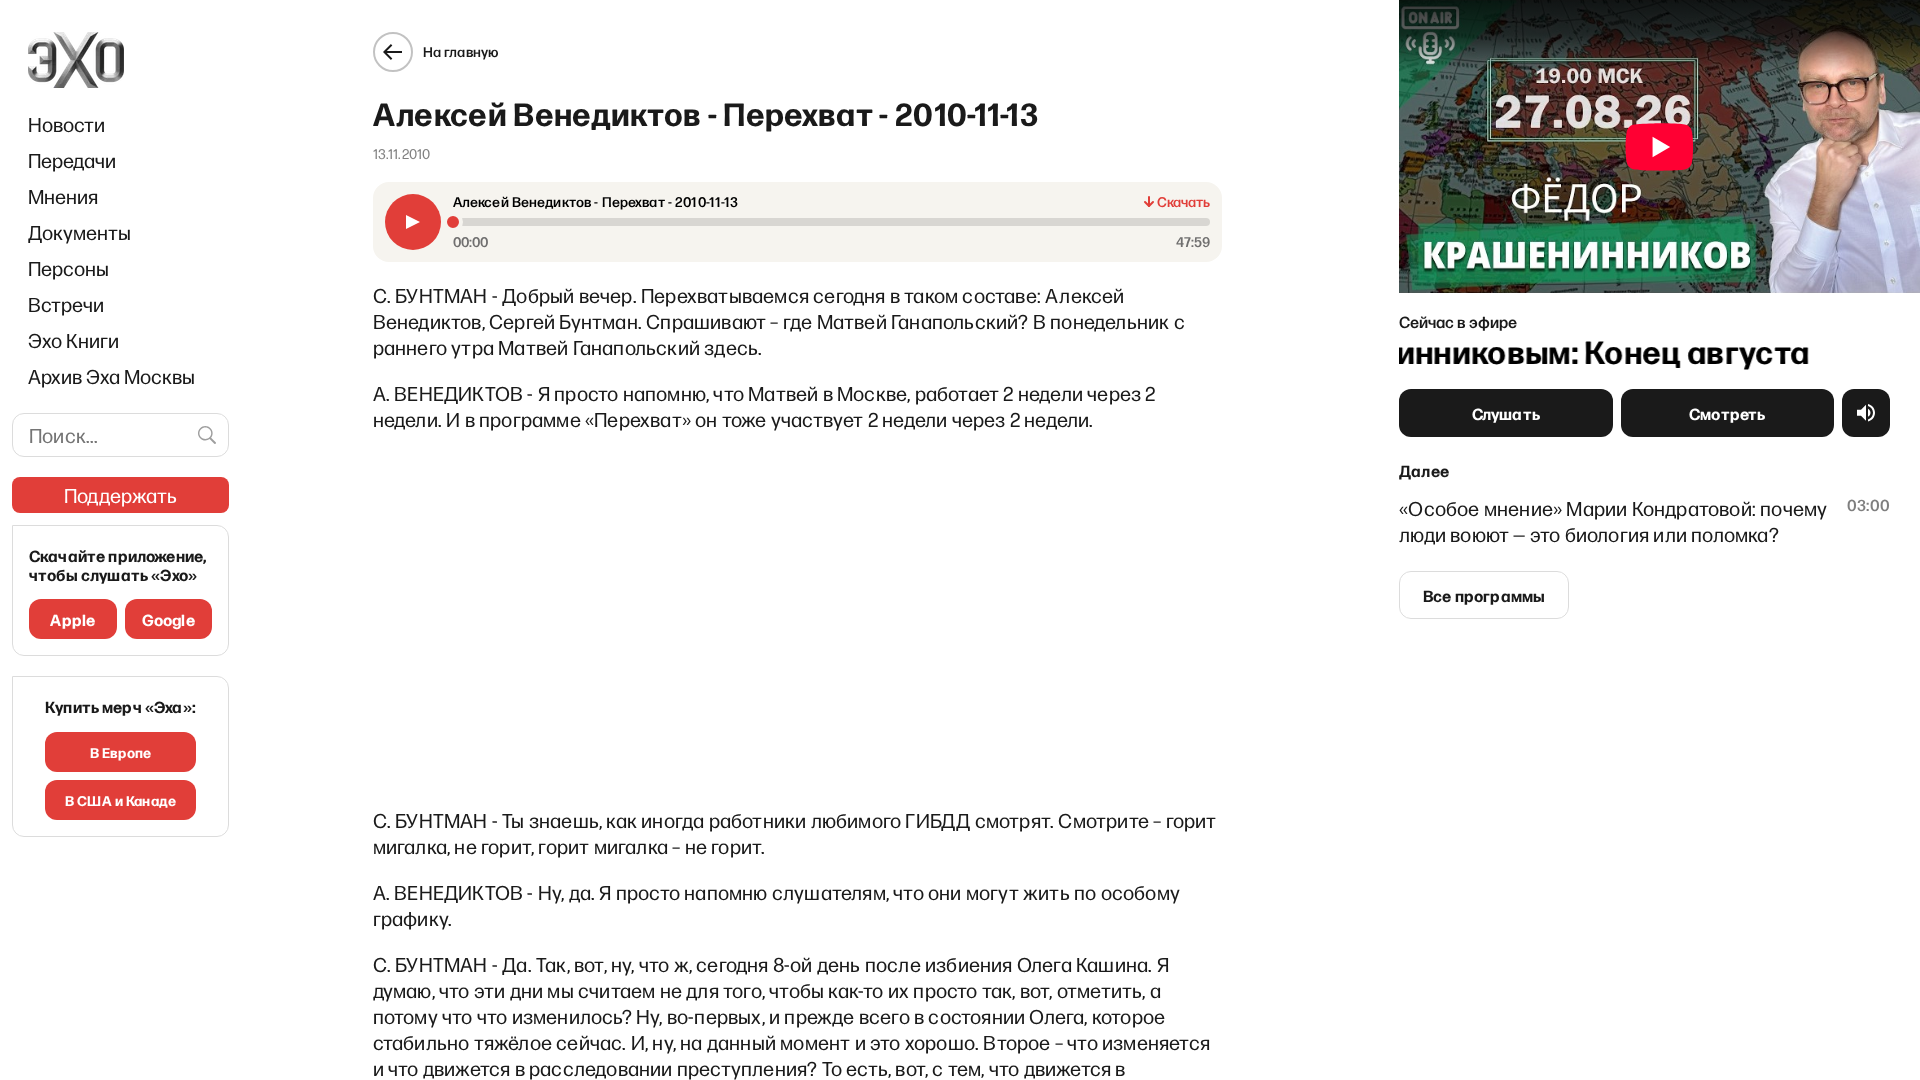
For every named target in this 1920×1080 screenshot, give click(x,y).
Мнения (63, 196)
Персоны (68, 268)
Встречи (66, 304)
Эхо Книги (73, 340)
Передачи (72, 160)
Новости (66, 124)
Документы (79, 232)
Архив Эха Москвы (111, 376)
